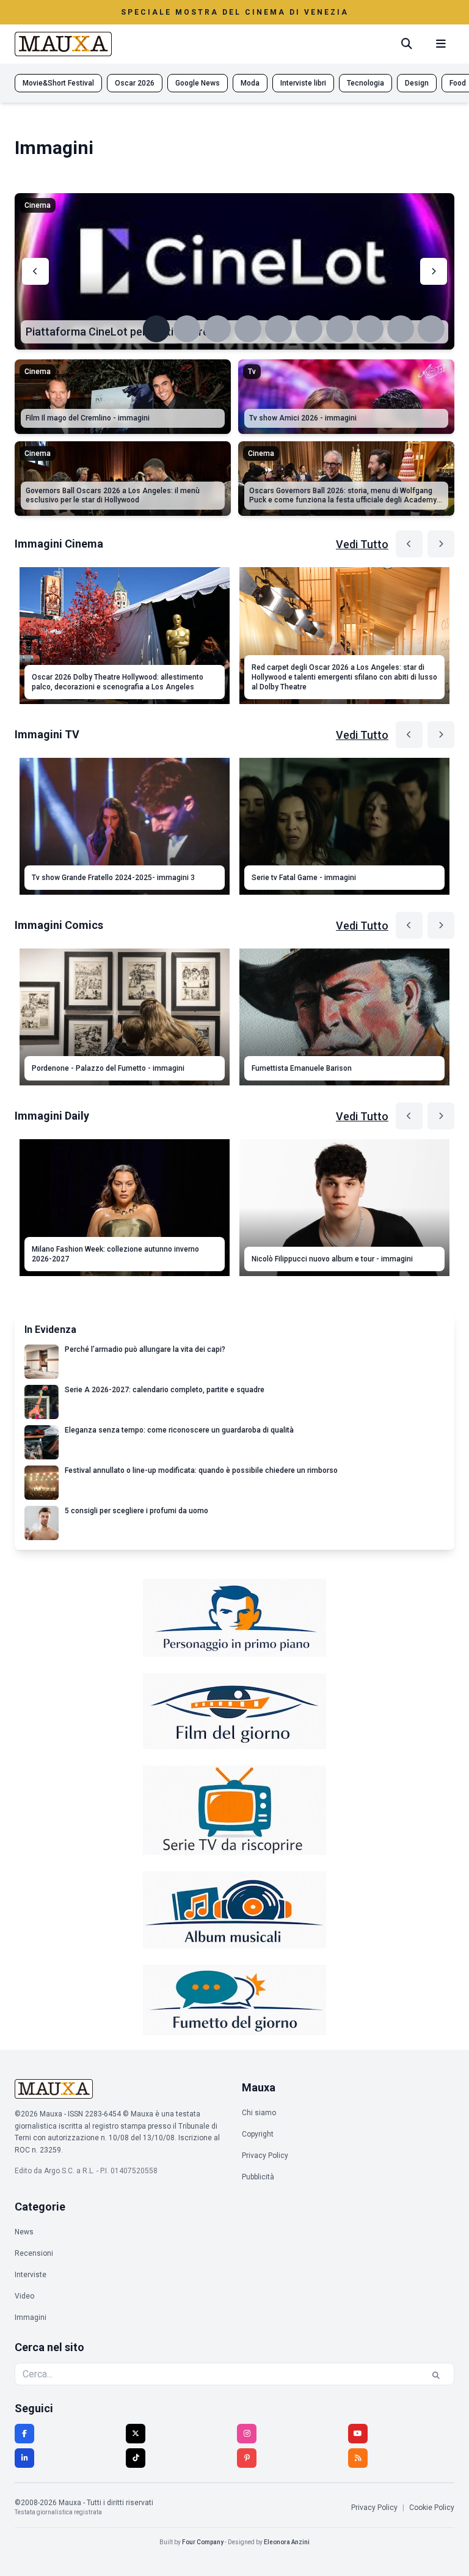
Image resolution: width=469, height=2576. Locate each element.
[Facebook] (24, 2434)
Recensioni (34, 2253)
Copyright (258, 2134)
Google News (198, 83)
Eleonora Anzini (287, 2542)
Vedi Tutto (362, 544)
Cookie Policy (432, 2508)
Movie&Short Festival (58, 83)
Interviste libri (303, 83)
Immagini (31, 2317)
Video (24, 2296)
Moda (250, 83)
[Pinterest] (247, 2458)
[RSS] (358, 2458)
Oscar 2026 (135, 83)
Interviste (31, 2275)
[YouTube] (358, 2434)
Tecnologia (365, 83)
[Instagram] (247, 2434)
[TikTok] (136, 2458)
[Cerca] (407, 44)
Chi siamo (259, 2113)
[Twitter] (136, 2434)
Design (417, 83)
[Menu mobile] (441, 44)
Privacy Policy (265, 2156)
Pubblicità (258, 2177)
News (24, 2232)
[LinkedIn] (24, 2458)
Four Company (203, 2542)
